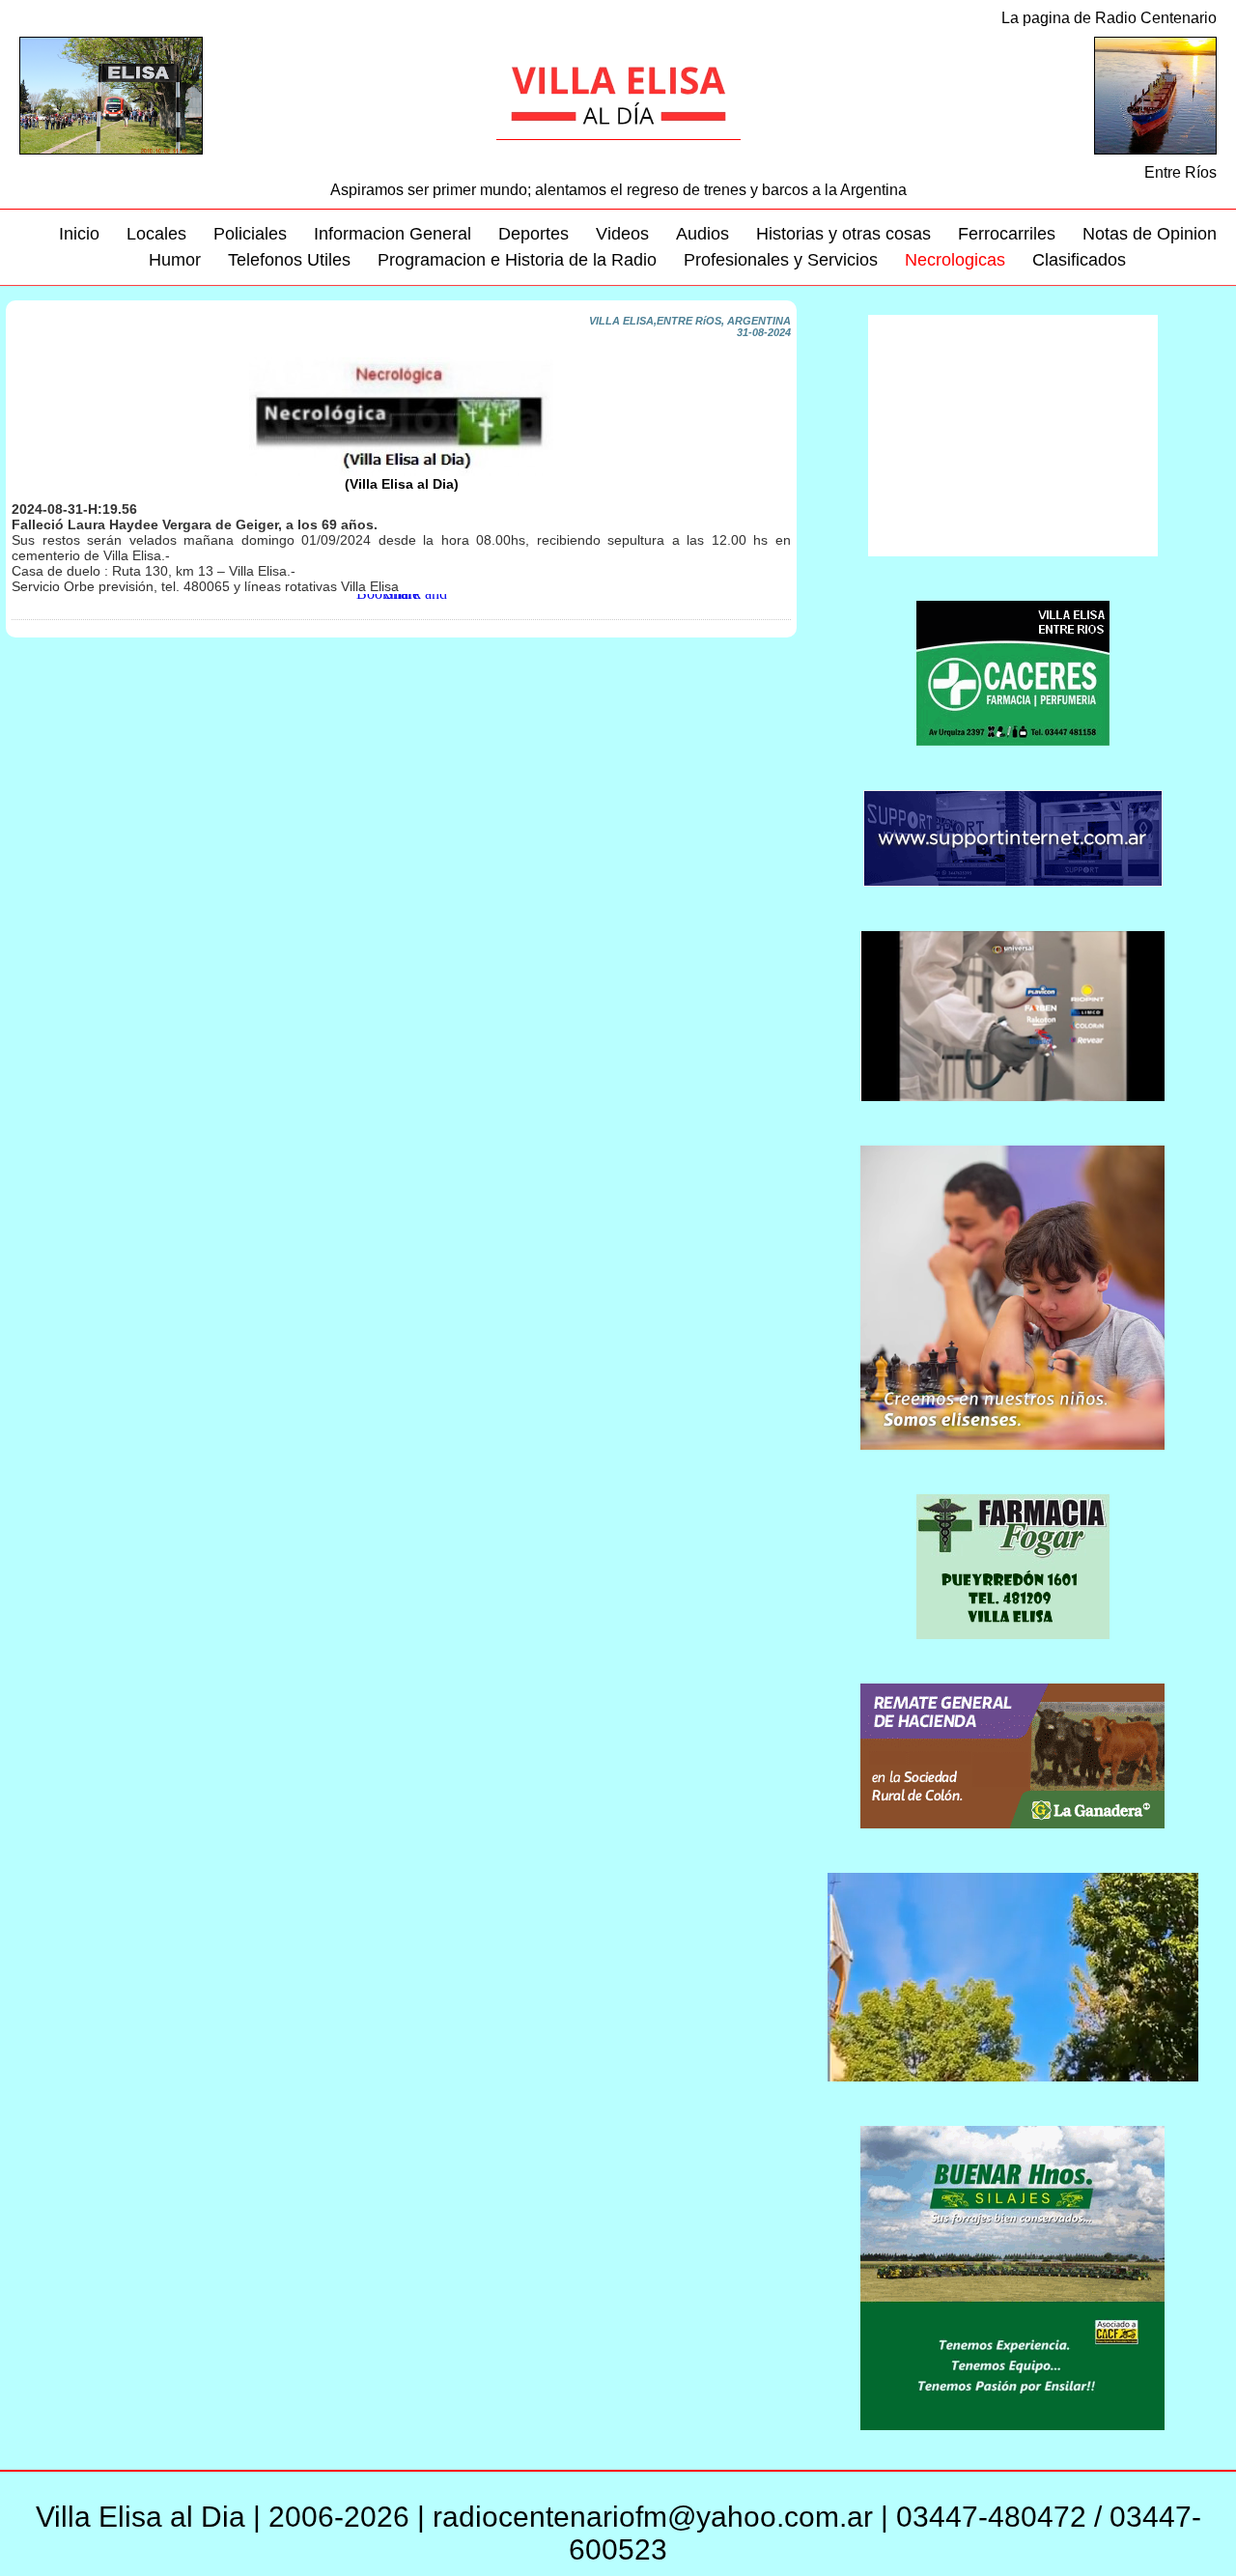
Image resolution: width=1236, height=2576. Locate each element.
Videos (622, 234)
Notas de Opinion (1150, 234)
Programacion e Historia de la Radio (517, 260)
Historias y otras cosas (843, 234)
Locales (156, 234)
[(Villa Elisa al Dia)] (401, 472)
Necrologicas (955, 260)
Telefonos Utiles (289, 260)
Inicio (79, 234)
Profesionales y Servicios (781, 260)
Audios (702, 234)
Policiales (250, 234)
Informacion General (393, 234)
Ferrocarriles (1007, 234)
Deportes (534, 234)
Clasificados (1079, 260)
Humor (175, 260)
